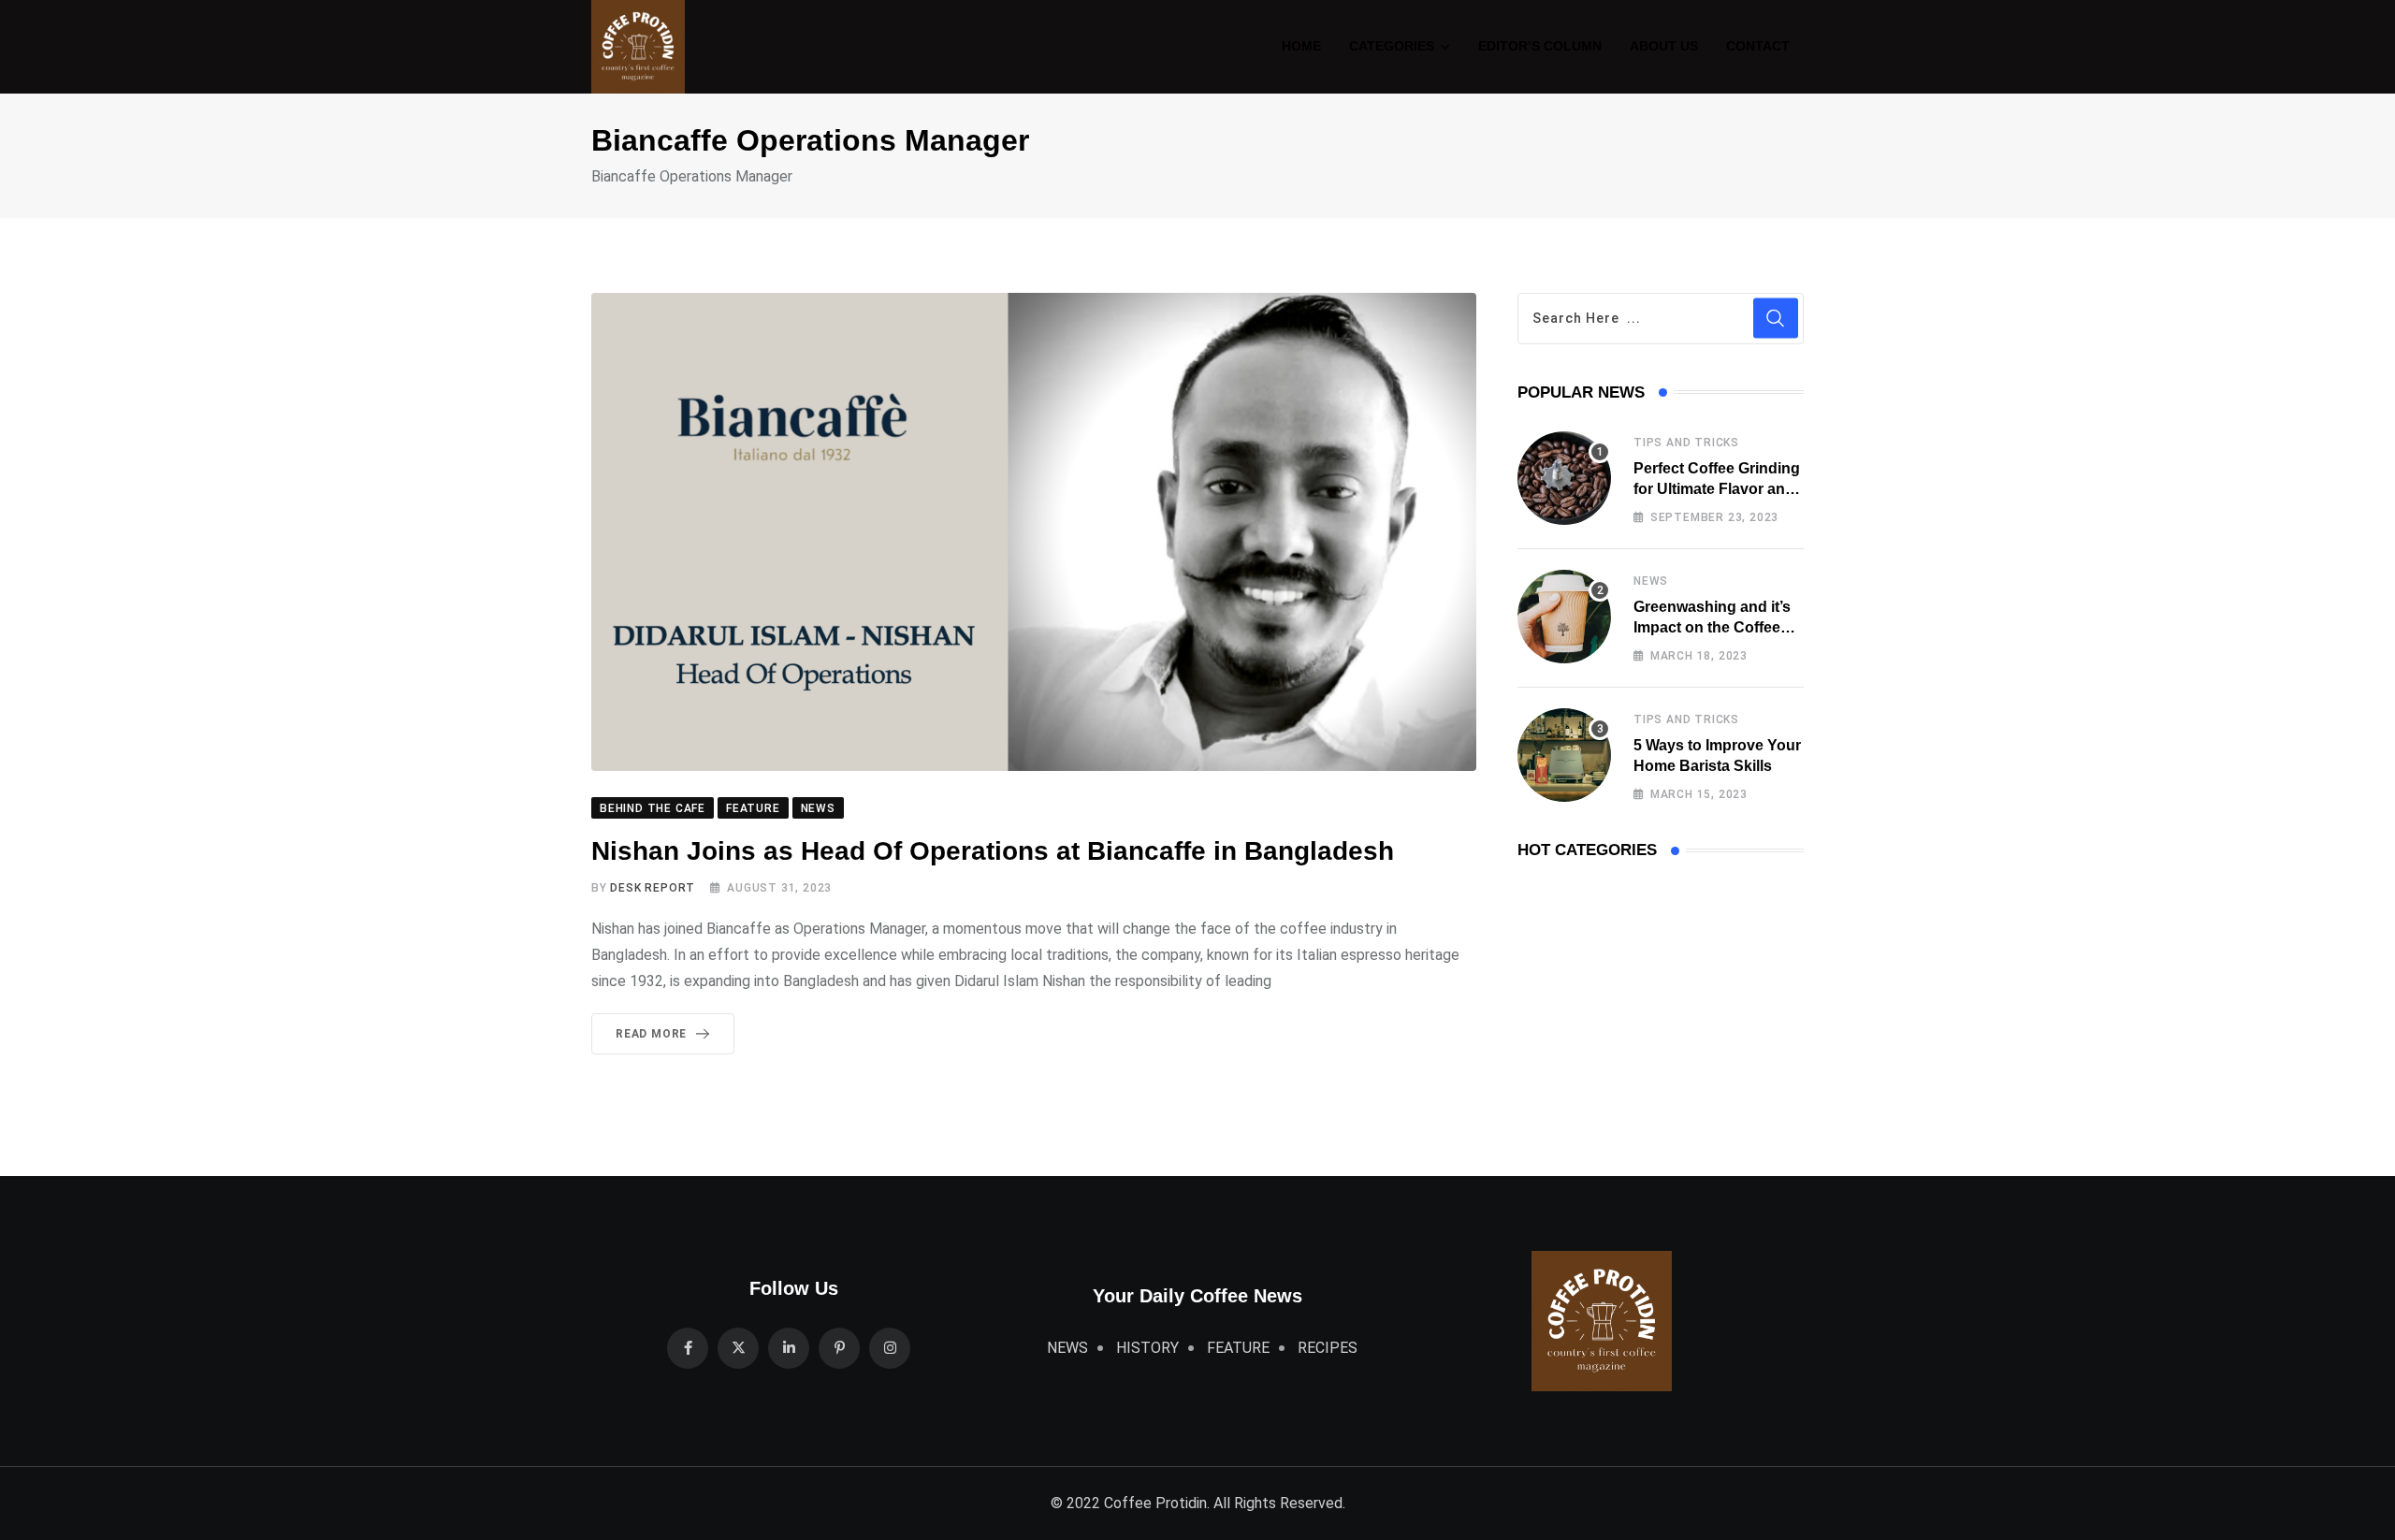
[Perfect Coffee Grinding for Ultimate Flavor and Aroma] (1564, 478)
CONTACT (1758, 46)
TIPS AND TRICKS (1686, 443)
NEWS (1651, 581)
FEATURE (1238, 1348)
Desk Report (653, 888)
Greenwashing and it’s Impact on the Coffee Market (1712, 628)
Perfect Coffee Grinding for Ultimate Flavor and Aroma (1717, 489)
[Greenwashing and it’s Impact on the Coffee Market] (1564, 617)
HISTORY (1147, 1348)
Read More (651, 1034)
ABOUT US (1664, 46)
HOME (1301, 46)
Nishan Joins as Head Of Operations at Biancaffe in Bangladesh (996, 851)
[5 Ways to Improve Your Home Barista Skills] (1564, 755)
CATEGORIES (1392, 46)
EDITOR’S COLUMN (1540, 46)
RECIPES (1328, 1348)
